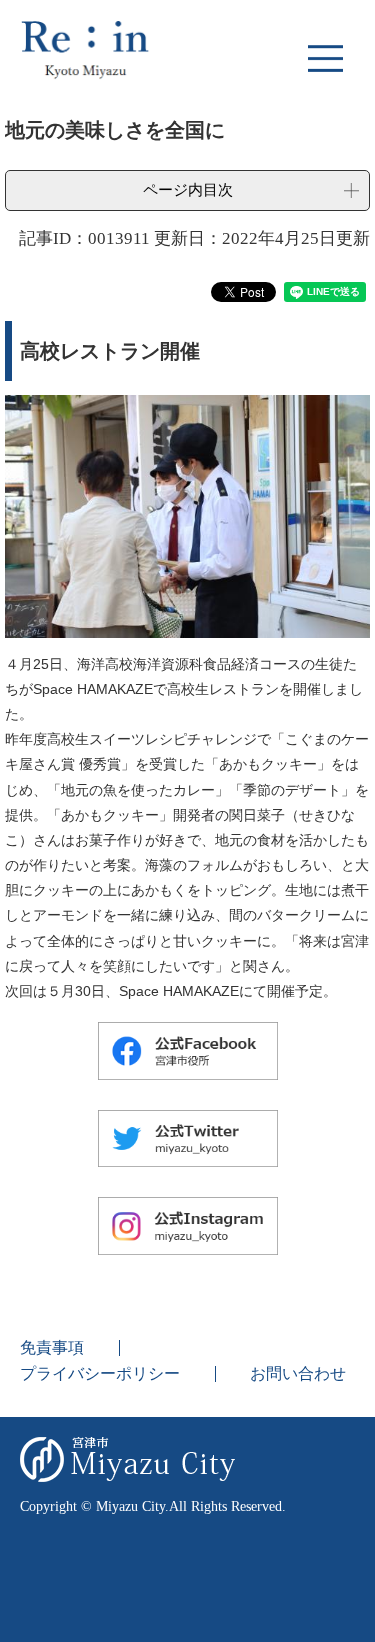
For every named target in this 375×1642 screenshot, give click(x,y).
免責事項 (52, 1347)
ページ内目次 (188, 189)
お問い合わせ (298, 1373)
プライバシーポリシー (100, 1373)
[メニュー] (325, 58)
